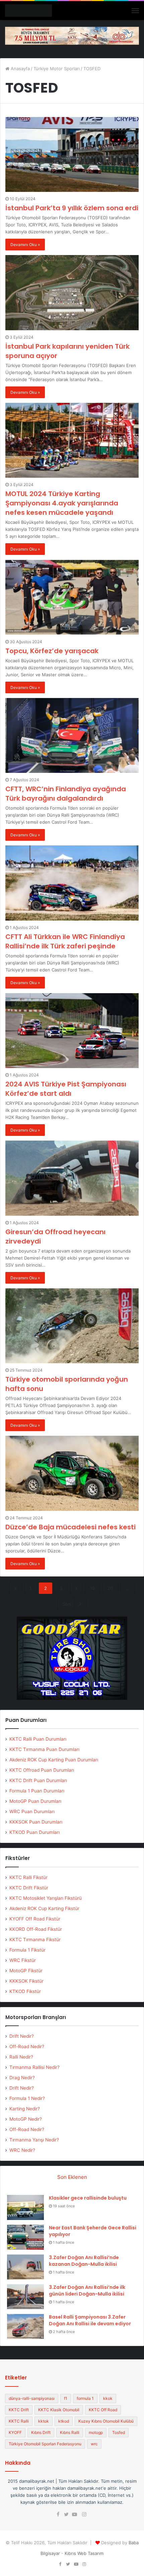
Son (67, 1604)
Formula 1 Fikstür (27, 1950)
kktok (44, 2421)
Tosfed (119, 2432)
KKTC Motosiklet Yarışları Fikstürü (46, 1898)
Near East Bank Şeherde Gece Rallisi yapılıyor (93, 2231)
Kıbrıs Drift (41, 2432)
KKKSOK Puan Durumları (36, 1822)
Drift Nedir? (22, 2036)
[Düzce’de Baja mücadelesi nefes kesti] (72, 1473)
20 (110, 1588)
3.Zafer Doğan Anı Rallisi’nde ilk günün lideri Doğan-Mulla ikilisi (87, 2291)
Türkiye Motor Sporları (57, 69)
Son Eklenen (72, 2177)
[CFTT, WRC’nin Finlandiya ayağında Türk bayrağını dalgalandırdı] (72, 736)
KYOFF (15, 2432)
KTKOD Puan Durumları (34, 1832)
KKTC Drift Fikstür (29, 1888)
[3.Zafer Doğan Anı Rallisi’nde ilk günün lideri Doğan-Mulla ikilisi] (25, 2297)
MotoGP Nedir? (26, 2119)
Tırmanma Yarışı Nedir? (34, 2140)
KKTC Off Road (103, 2410)
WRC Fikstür (23, 1960)
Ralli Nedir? (21, 2057)
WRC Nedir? (22, 2150)
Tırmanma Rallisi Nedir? (34, 2067)
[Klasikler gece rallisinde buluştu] (25, 2207)
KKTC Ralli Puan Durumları (38, 1739)
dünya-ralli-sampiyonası (32, 2398)
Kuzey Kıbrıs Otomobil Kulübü (106, 2421)
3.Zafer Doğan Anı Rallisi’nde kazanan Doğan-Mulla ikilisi (84, 2261)
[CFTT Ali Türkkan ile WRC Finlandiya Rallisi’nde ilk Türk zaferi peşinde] (72, 883)
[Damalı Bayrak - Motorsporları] (28, 11)
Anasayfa (20, 69)
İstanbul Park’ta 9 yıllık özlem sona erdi (72, 208)
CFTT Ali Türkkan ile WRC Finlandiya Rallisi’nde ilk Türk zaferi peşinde (65, 941)
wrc (94, 2444)
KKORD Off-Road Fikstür (36, 1929)
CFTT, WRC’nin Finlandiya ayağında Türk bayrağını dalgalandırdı (66, 794)
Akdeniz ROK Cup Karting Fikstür (44, 1908)
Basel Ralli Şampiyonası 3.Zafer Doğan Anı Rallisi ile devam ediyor (90, 2320)
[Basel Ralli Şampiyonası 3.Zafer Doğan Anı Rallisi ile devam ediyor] (25, 2326)
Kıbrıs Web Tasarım (84, 2553)
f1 (66, 2398)
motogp (96, 2432)
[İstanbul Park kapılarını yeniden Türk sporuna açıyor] (72, 293)
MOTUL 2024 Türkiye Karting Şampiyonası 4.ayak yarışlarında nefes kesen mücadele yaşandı (62, 503)
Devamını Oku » (25, 245)
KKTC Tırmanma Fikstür (35, 1940)
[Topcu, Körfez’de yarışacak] (72, 597)
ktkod (64, 2421)
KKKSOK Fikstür (26, 1981)
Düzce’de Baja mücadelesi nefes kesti (70, 1527)
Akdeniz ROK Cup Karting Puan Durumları (54, 1760)
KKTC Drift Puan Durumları (38, 1780)
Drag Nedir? (22, 2078)
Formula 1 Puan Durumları (37, 1791)
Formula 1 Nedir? (27, 2098)
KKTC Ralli (19, 2421)
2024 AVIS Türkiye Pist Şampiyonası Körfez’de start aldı (66, 1089)
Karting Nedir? (25, 2109)
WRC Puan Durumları (32, 1811)
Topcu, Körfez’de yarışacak (52, 651)
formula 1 (85, 2398)
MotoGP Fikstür (26, 1971)
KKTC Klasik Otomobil (59, 2410)
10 (92, 1588)
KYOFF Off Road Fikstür (35, 1919)
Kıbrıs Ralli (70, 2432)
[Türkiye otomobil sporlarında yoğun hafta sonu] (72, 1326)
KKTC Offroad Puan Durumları (42, 1770)
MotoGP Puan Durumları (35, 1801)
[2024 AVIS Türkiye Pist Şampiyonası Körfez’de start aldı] (72, 1031)
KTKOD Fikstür (25, 1991)
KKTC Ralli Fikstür (28, 1877)
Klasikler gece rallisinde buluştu (88, 2198)
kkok (108, 2398)
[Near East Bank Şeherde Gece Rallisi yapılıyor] (25, 2237)
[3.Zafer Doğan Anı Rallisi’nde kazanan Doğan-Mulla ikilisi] (25, 2267)
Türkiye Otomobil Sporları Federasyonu (45, 2444)
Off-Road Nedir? (27, 2046)
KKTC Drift (19, 2410)
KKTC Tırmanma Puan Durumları (44, 1749)
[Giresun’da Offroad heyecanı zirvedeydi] (72, 1178)
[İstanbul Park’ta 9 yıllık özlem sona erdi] (72, 155)
